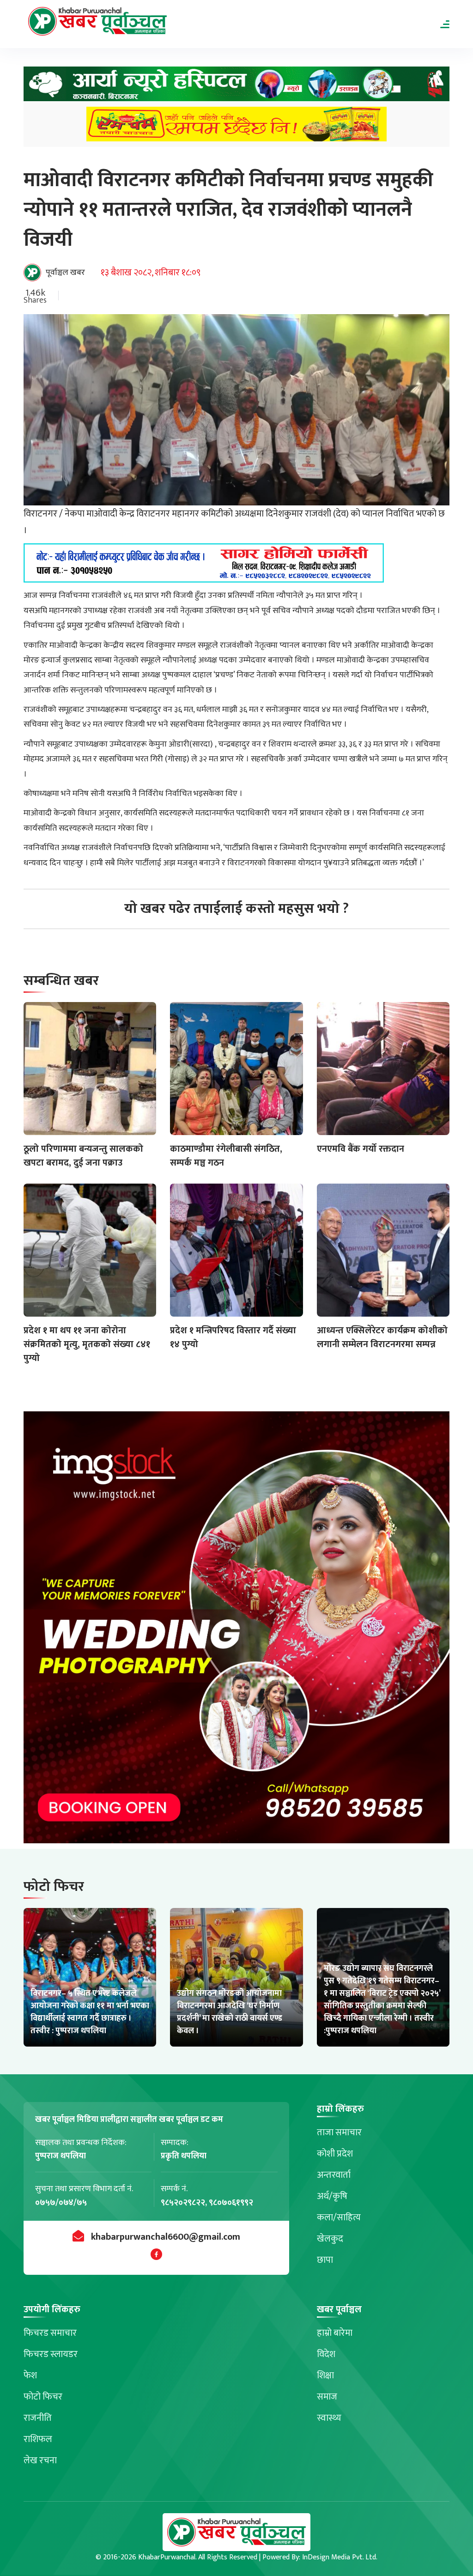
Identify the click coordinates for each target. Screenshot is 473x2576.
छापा (325, 2260)
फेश (30, 2376)
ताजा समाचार (339, 2132)
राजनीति (38, 2418)
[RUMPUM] (236, 127)
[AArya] (236, 87)
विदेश (326, 2354)
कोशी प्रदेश (335, 2154)
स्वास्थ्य (329, 2418)
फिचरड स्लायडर (51, 2354)
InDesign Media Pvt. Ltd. (340, 2557)
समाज (327, 2397)
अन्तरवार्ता (334, 2175)
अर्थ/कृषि (332, 2196)
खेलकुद (330, 2239)
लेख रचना (40, 2461)
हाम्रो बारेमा (335, 2333)
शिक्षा (325, 2376)
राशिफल (38, 2439)
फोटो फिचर (43, 2397)
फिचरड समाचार (50, 2333)
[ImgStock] (236, 1630)
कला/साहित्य (339, 2218)
